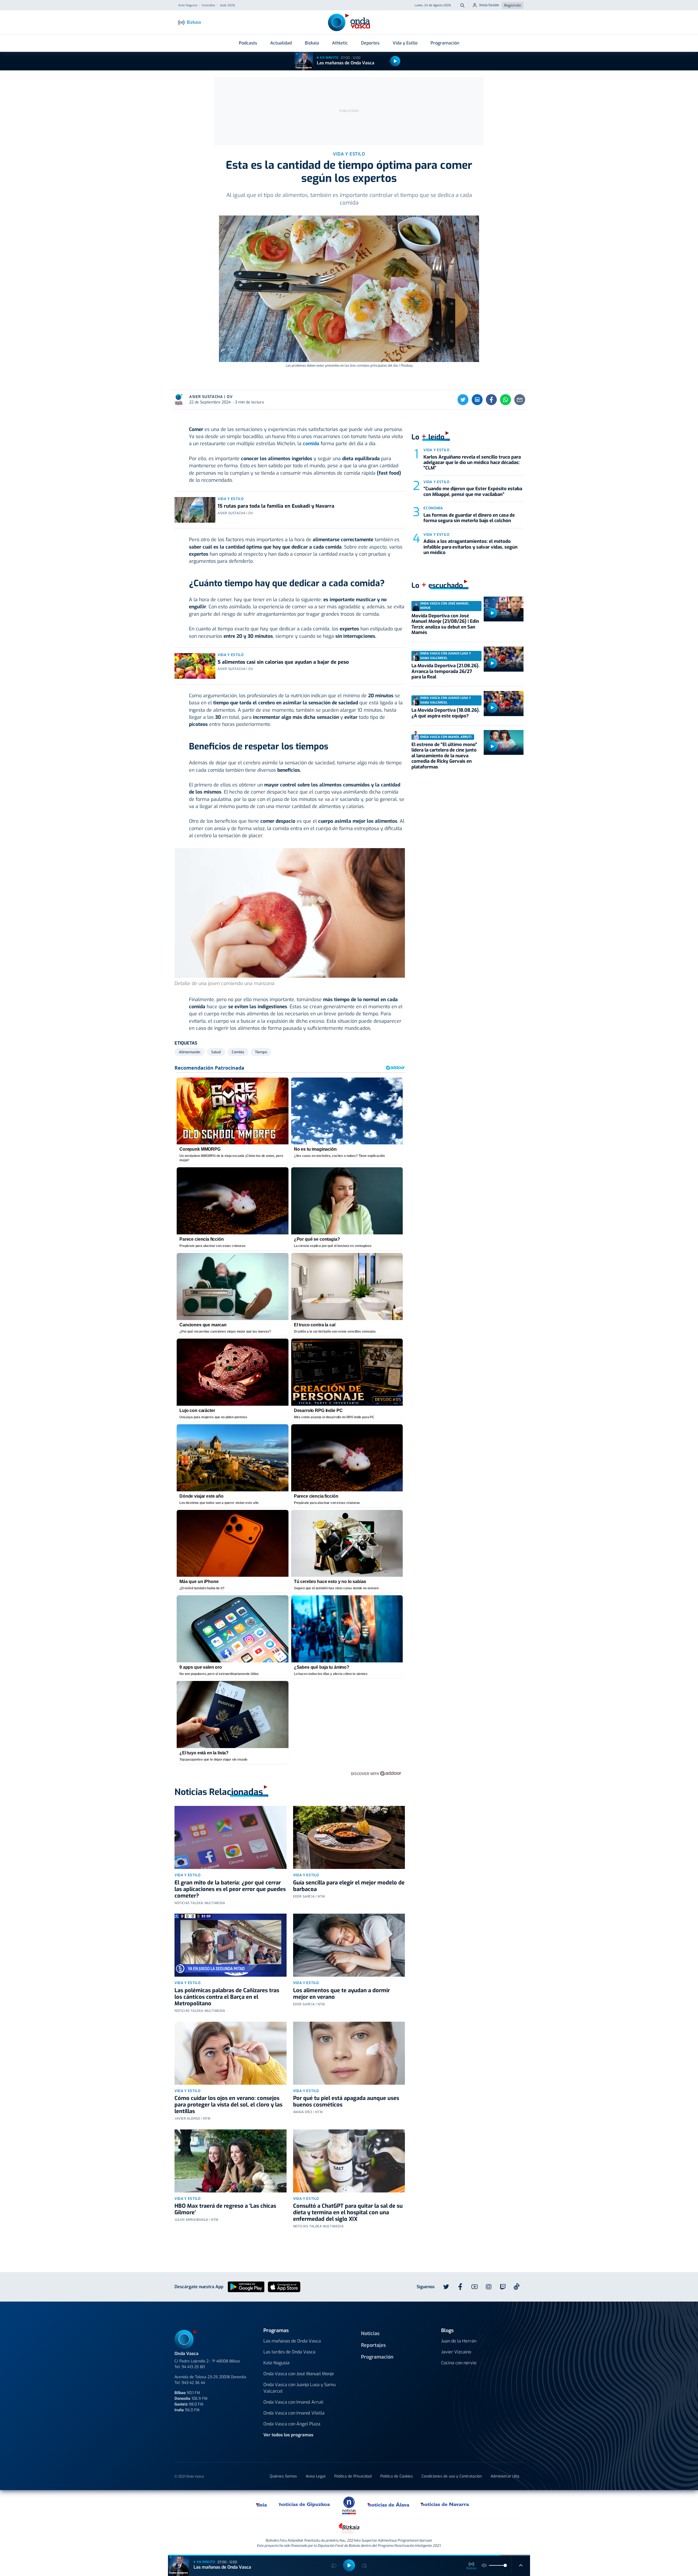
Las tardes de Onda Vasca (289, 2352)
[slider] (505, 2565)
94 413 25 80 (193, 2367)
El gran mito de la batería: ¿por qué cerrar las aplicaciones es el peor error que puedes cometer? (230, 1889)
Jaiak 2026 (227, 5)
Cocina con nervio (459, 2363)
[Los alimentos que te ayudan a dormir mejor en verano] (349, 1945)
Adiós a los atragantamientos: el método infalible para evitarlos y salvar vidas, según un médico (470, 547)
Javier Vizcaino (456, 2352)
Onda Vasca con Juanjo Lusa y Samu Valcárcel (300, 2388)
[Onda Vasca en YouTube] (474, 2287)
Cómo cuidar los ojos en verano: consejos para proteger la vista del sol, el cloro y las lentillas (228, 2105)
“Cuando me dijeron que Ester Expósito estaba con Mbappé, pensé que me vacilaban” (473, 491)
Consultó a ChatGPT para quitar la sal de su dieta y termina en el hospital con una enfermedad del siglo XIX (348, 2213)
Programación (445, 43)
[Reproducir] (395, 61)
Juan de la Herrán (459, 2341)
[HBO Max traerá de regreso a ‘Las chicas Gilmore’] (231, 2161)
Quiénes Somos (283, 2476)
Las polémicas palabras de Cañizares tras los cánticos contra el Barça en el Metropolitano (227, 1997)
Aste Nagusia (188, 5)
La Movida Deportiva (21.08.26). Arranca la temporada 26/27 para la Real (446, 671)
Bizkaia (312, 43)
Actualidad (281, 43)
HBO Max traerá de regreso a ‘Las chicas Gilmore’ (225, 2209)
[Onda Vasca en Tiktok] (517, 2287)
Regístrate (513, 5)
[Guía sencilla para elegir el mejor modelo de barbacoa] (349, 1837)
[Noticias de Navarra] (445, 2504)
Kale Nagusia (276, 2363)
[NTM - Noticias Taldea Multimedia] (349, 2505)
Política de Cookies (397, 2476)
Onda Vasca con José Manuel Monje (299, 2374)
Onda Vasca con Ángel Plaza (292, 2424)
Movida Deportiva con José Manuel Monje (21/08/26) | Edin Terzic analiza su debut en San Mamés (445, 624)
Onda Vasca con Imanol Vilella (294, 2413)
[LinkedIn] (477, 400)
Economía (433, 508)
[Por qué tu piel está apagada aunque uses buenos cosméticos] (349, 2053)
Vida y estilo (231, 499)
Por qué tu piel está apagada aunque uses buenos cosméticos (346, 2101)
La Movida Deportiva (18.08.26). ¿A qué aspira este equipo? (446, 713)
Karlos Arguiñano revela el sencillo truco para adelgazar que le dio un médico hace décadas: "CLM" (472, 463)
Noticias (370, 2333)
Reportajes (373, 2345)
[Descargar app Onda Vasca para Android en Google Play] (246, 2286)
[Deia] (262, 2504)
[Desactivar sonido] (484, 2565)
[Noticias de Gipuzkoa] (304, 2504)
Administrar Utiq (505, 2476)
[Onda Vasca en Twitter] (446, 2287)
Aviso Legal (316, 2476)
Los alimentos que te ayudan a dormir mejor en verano (342, 1994)
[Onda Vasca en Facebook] (460, 2287)
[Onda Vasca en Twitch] (503, 2287)
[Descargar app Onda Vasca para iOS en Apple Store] (284, 2286)
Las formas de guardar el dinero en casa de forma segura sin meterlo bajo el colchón (469, 518)
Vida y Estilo (405, 43)
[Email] (520, 400)
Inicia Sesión (489, 5)
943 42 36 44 (193, 2383)
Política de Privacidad (353, 2476)
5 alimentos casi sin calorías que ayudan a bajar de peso (283, 662)
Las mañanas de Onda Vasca (346, 63)
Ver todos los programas (288, 2435)
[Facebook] (491, 400)
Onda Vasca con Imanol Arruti (293, 2402)
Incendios (208, 5)
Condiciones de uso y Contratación (452, 2476)
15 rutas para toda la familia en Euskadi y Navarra (276, 506)
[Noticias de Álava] (389, 2504)
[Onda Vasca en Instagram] (489, 2287)
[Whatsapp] (506, 400)
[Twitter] (463, 400)
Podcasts (248, 43)
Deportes (370, 43)
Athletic (340, 43)
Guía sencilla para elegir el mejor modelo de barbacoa (349, 1886)
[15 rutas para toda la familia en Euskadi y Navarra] (195, 510)
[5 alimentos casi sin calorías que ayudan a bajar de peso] (195, 666)
